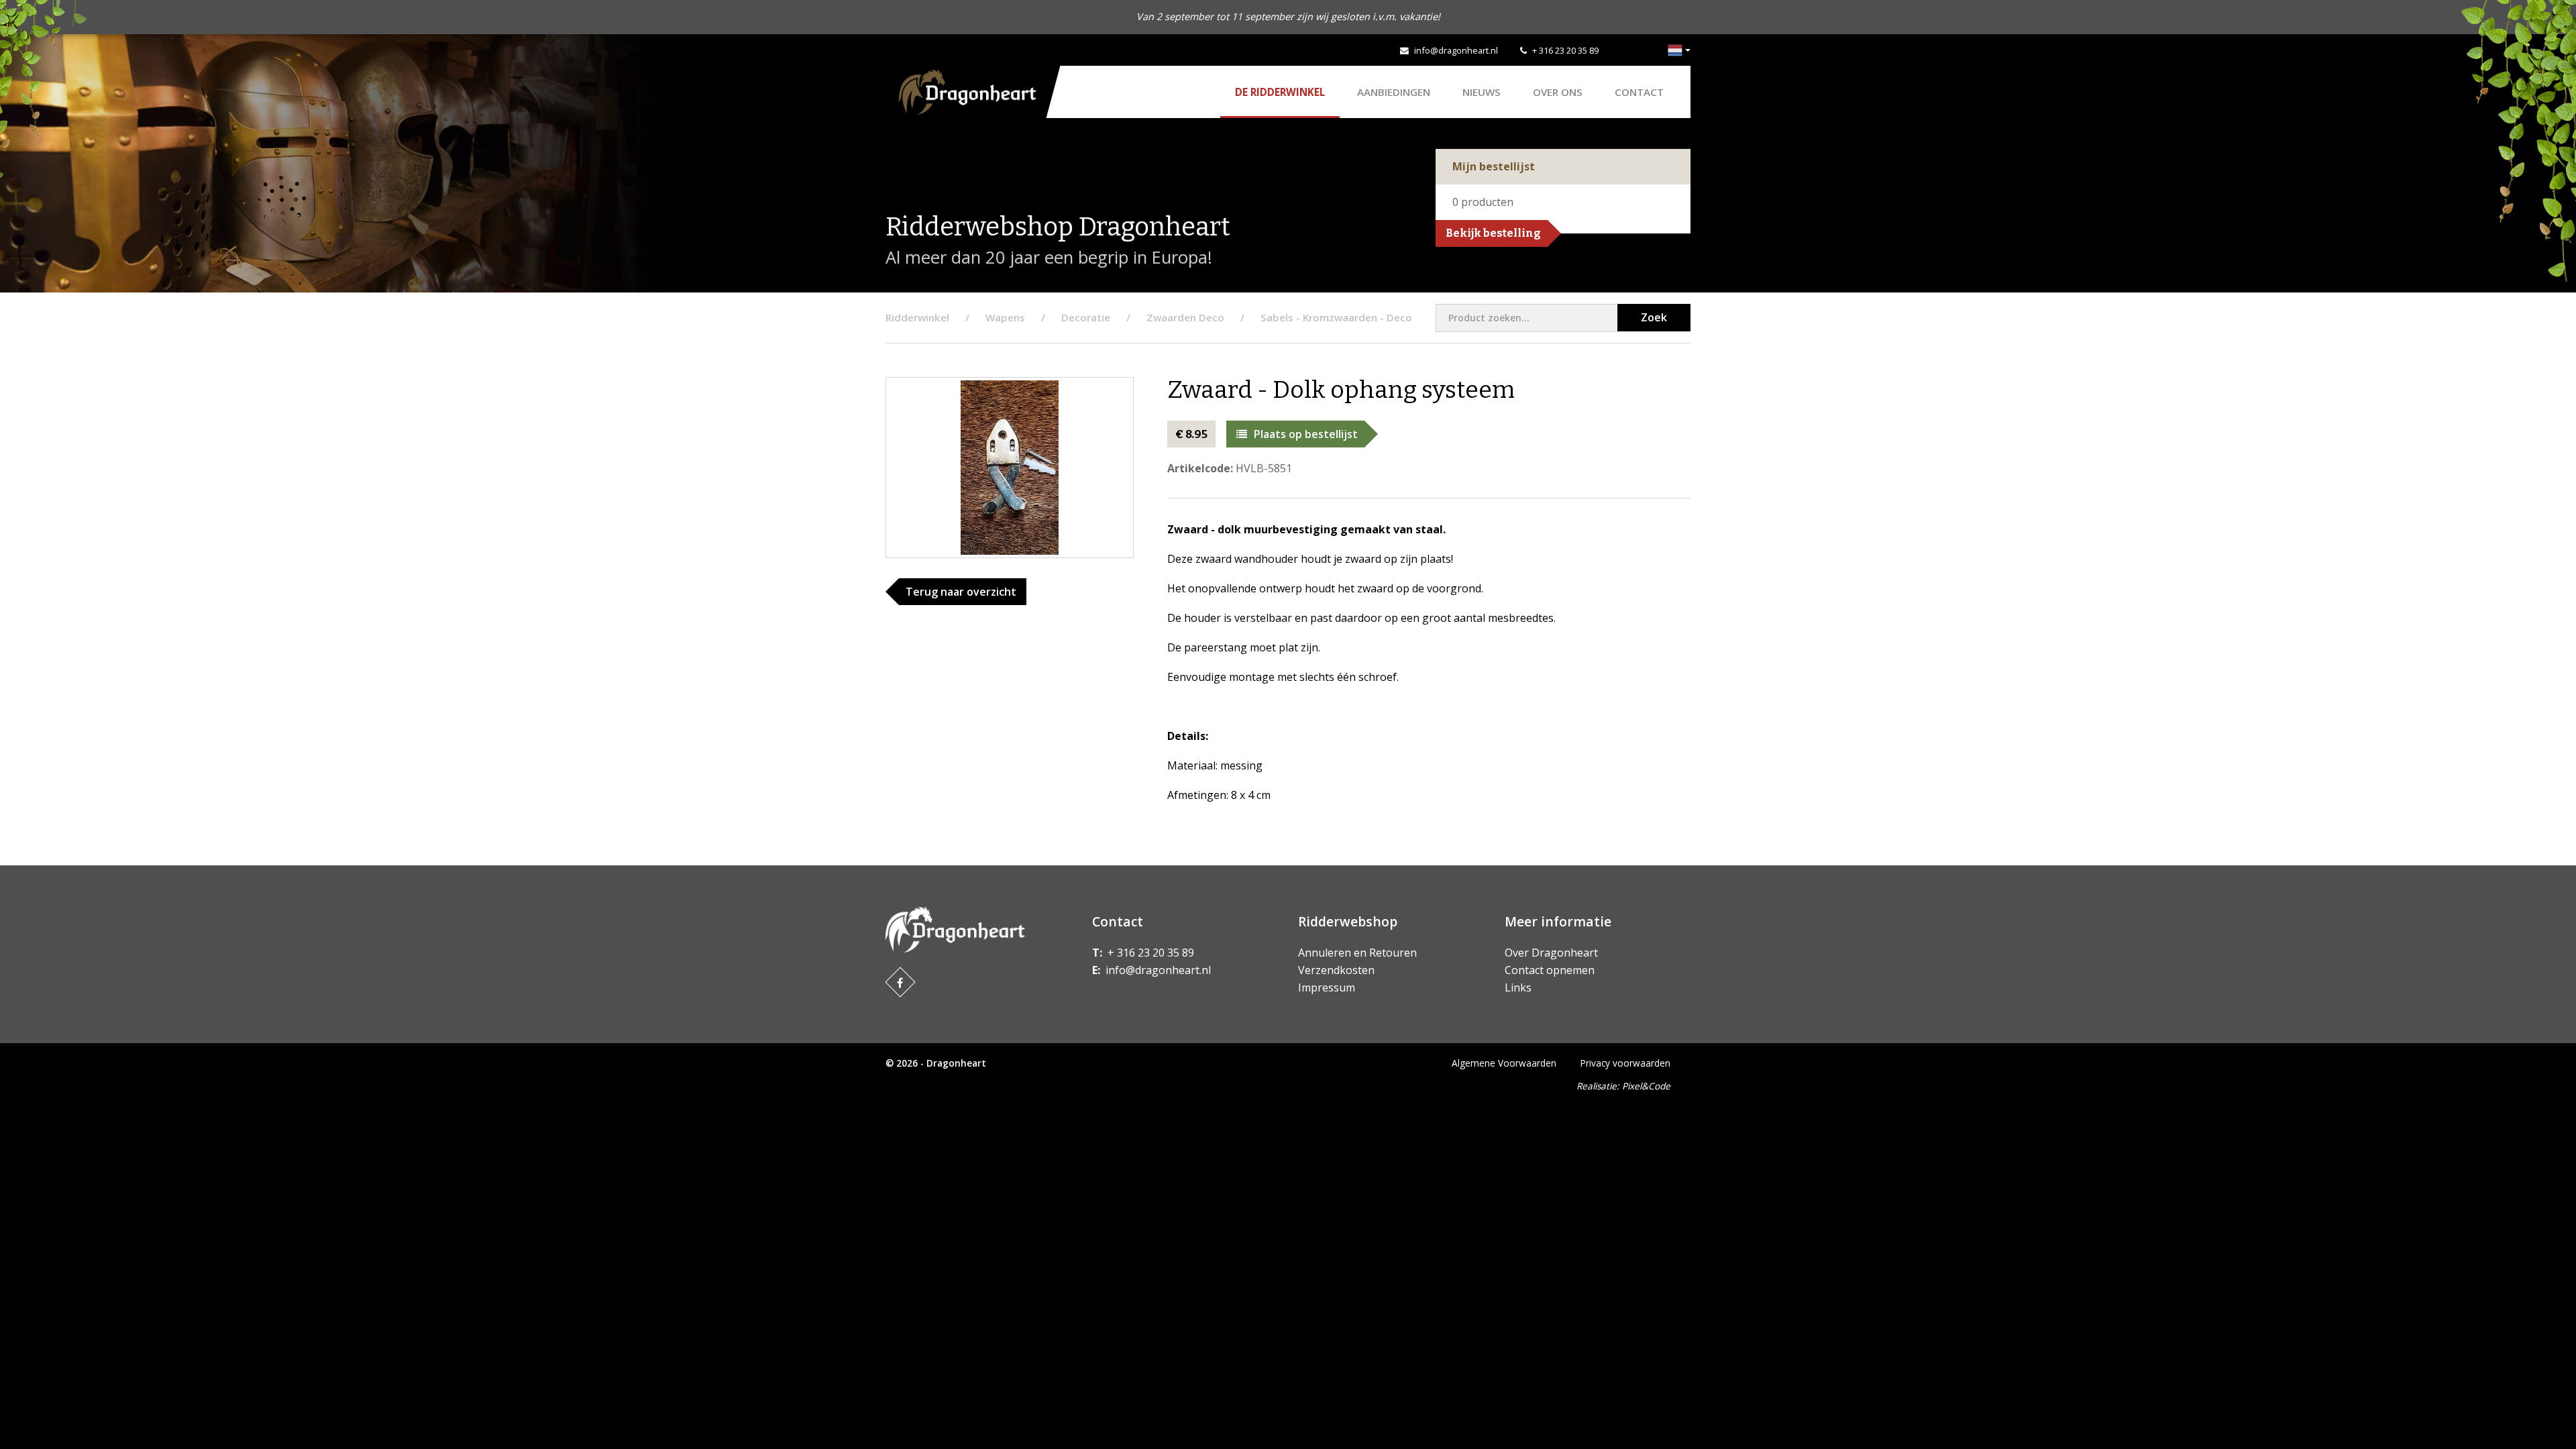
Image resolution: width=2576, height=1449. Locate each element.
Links (1518, 987)
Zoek (1654, 317)
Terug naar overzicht (961, 592)
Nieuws (1482, 92)
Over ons (1558, 92)
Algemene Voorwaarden (1504, 1063)
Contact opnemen (1550, 970)
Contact (1639, 92)
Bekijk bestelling (1493, 233)
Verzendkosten (1336, 970)
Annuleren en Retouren (1357, 953)
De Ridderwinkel (1280, 92)
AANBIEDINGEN (1394, 92)
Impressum (1327, 987)
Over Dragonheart (1551, 953)
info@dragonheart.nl (1456, 50)
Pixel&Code (1646, 1086)
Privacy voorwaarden (1625, 1063)
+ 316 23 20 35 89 (1565, 50)
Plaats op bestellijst (1306, 434)
